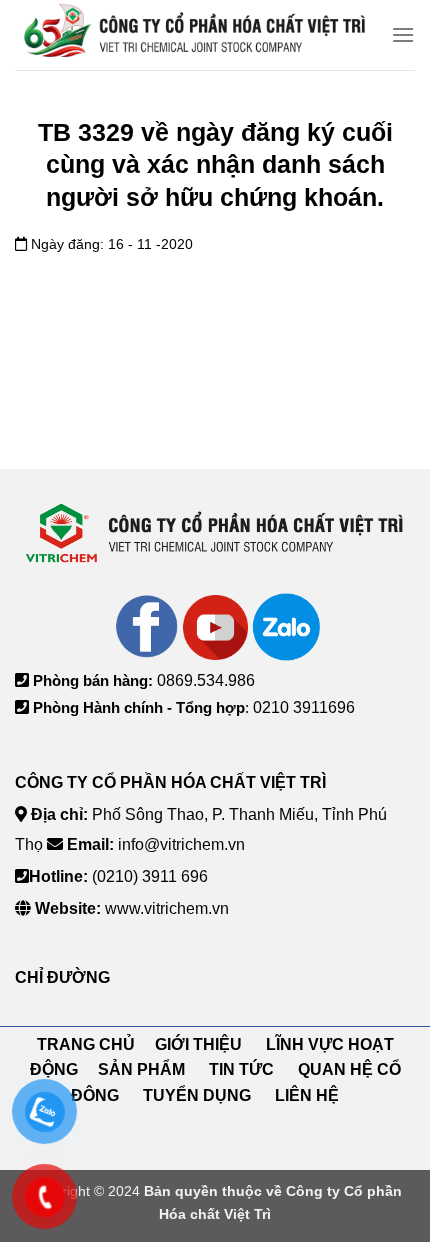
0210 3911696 (304, 707)
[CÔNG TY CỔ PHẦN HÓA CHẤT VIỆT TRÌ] (195, 35)
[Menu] (403, 34)
